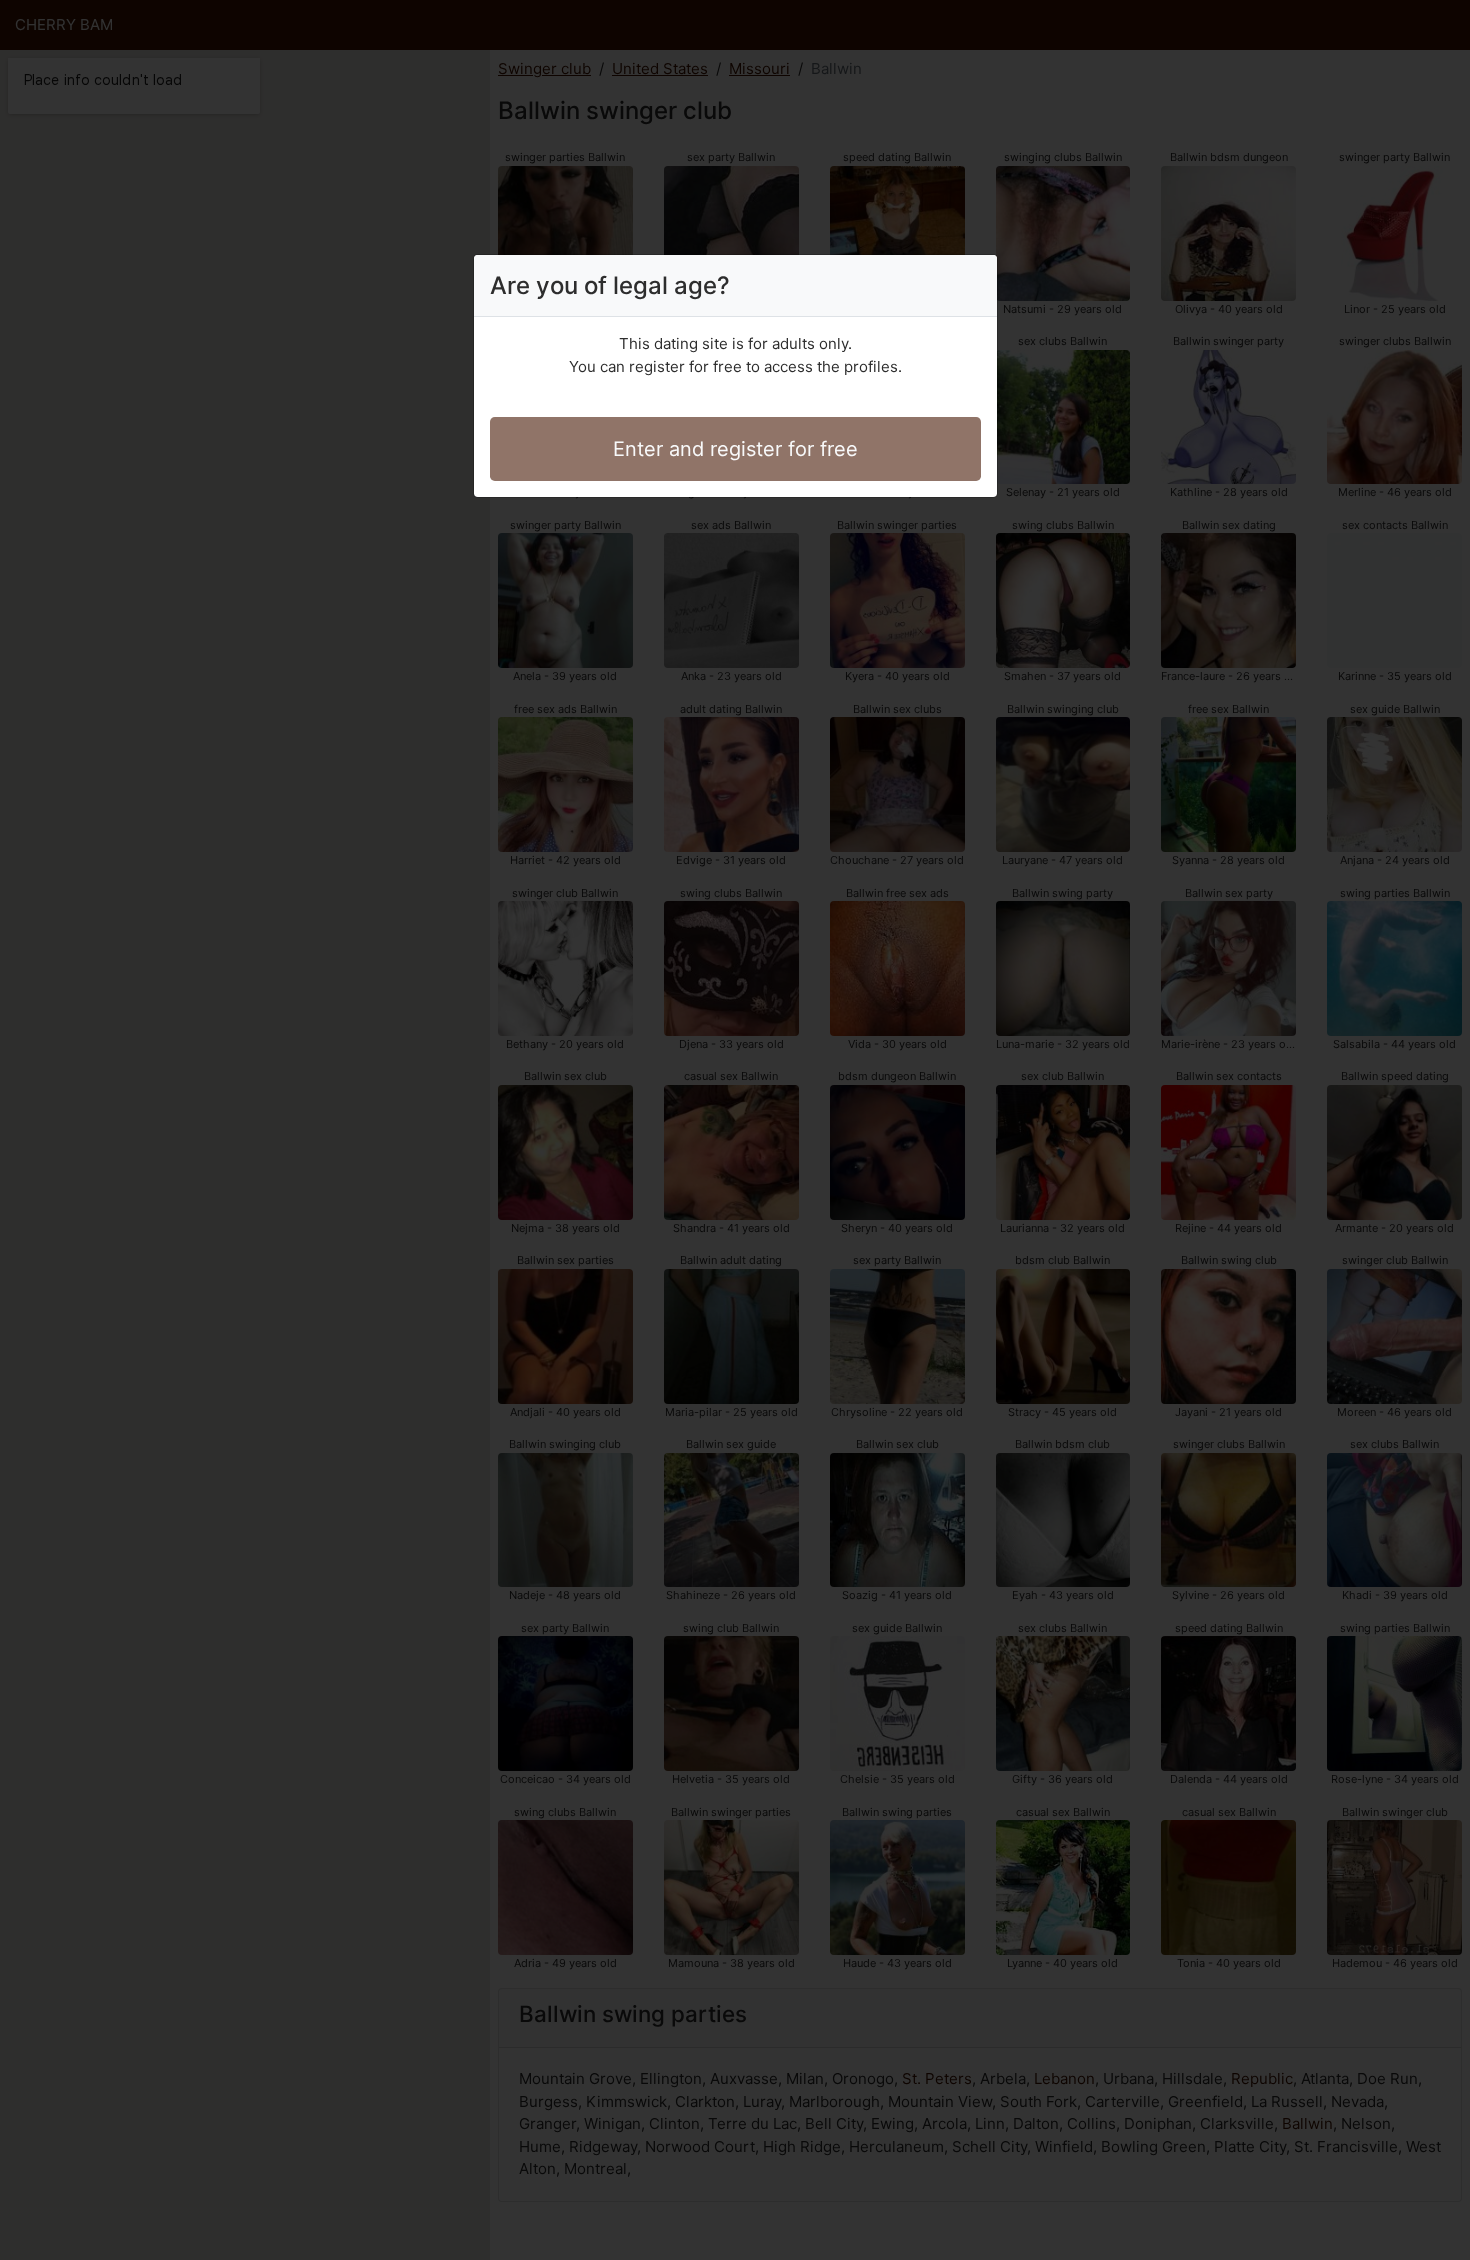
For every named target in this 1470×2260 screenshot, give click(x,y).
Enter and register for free (735, 449)
